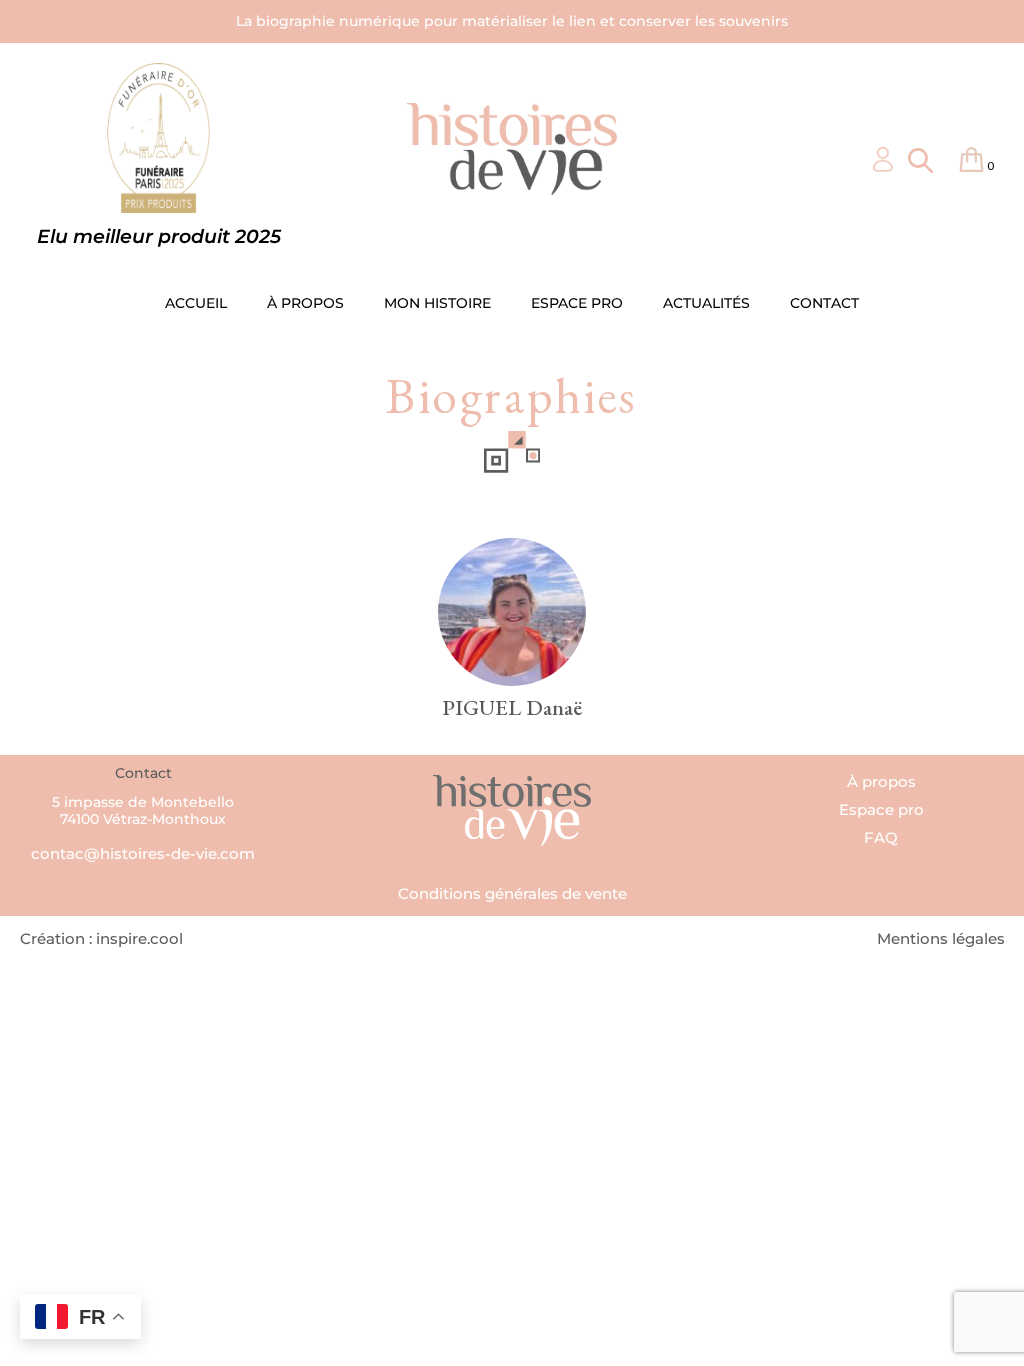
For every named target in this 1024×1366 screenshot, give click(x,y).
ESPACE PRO (577, 303)
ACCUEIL (196, 303)
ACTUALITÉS (706, 303)
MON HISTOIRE (437, 303)
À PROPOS (305, 303)
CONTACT (824, 303)
